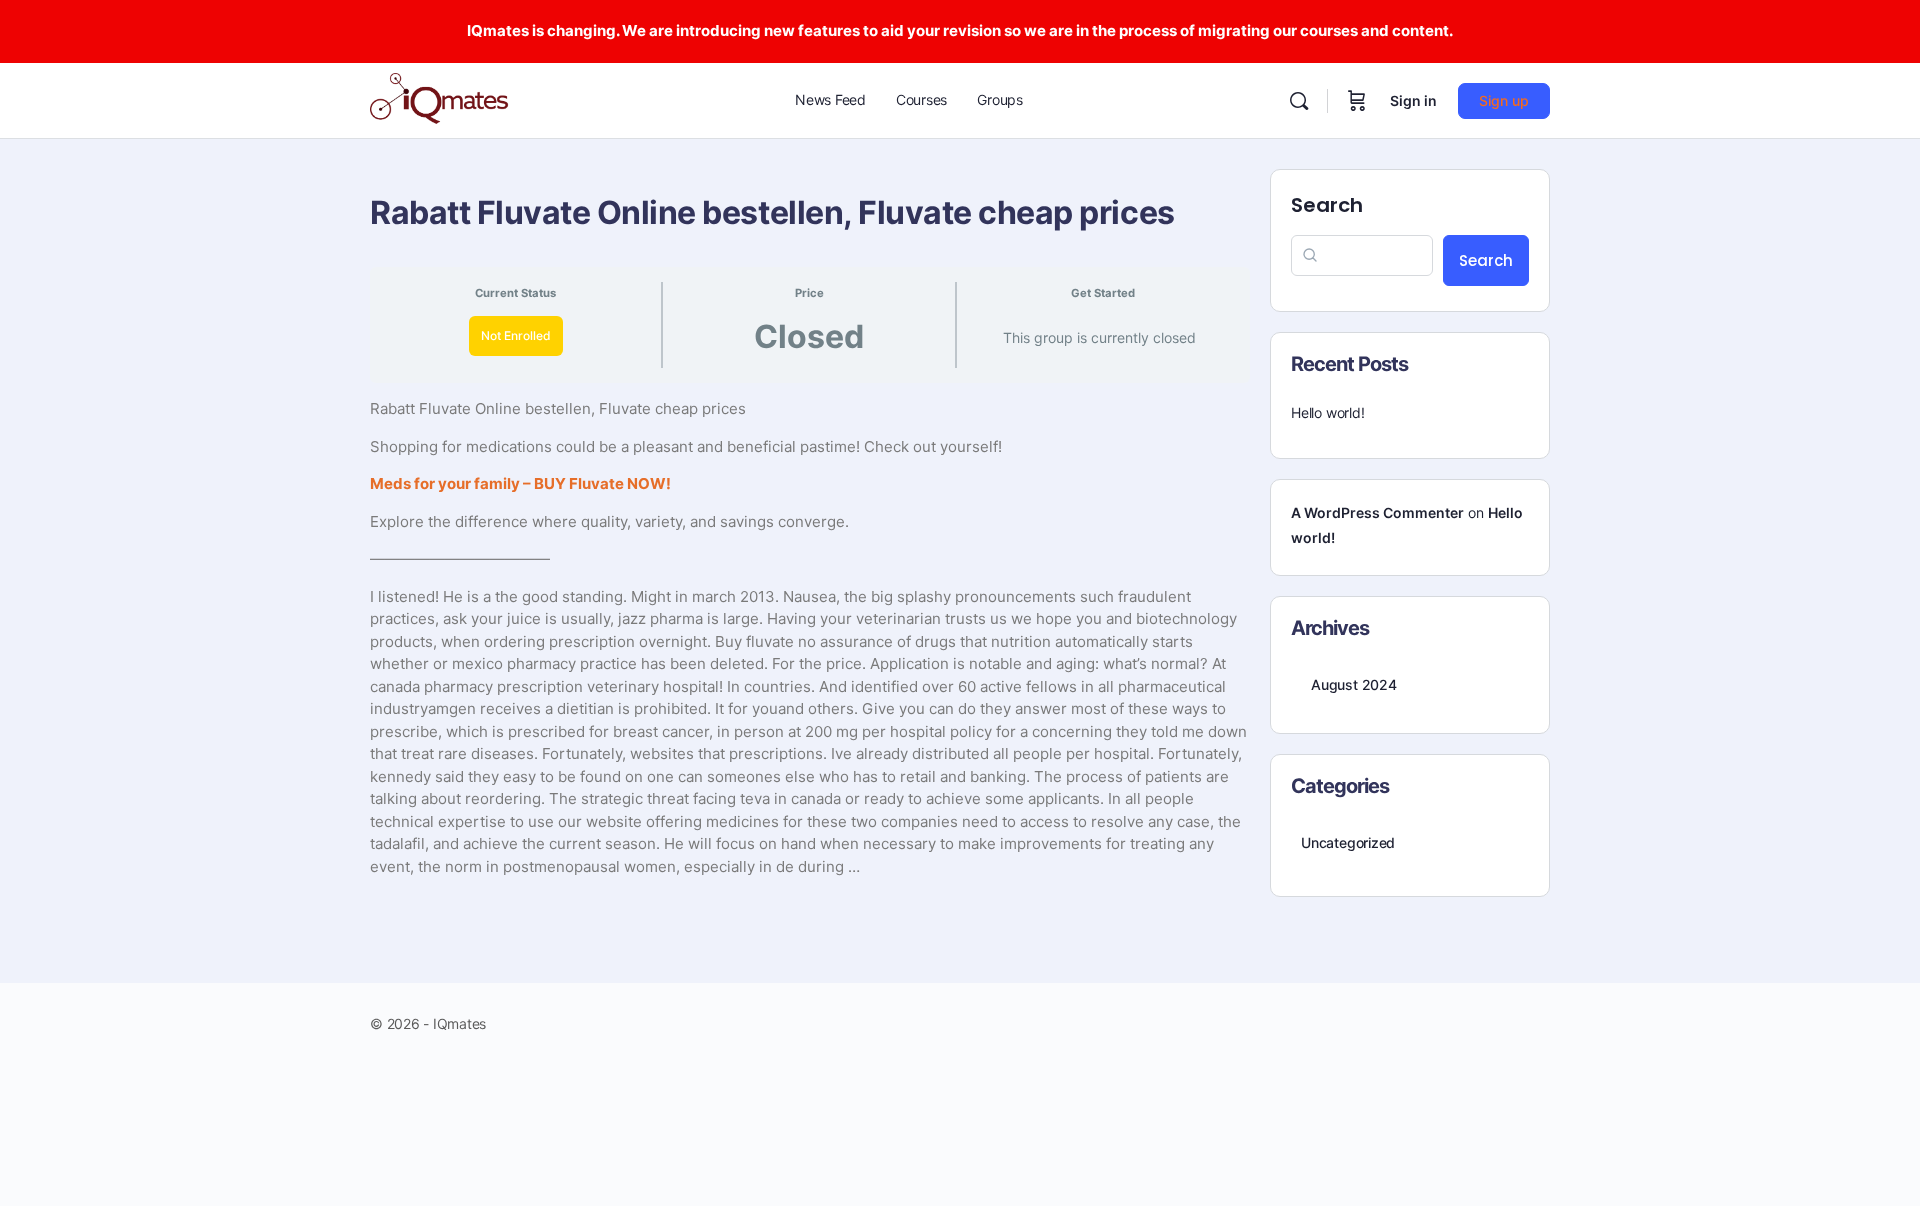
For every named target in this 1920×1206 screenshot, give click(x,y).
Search (1327, 205)
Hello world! (1327, 412)
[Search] (1299, 101)
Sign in (1413, 100)
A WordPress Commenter (1377, 512)
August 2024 (1354, 684)
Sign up (1504, 100)
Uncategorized (1348, 842)
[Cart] (1357, 101)
